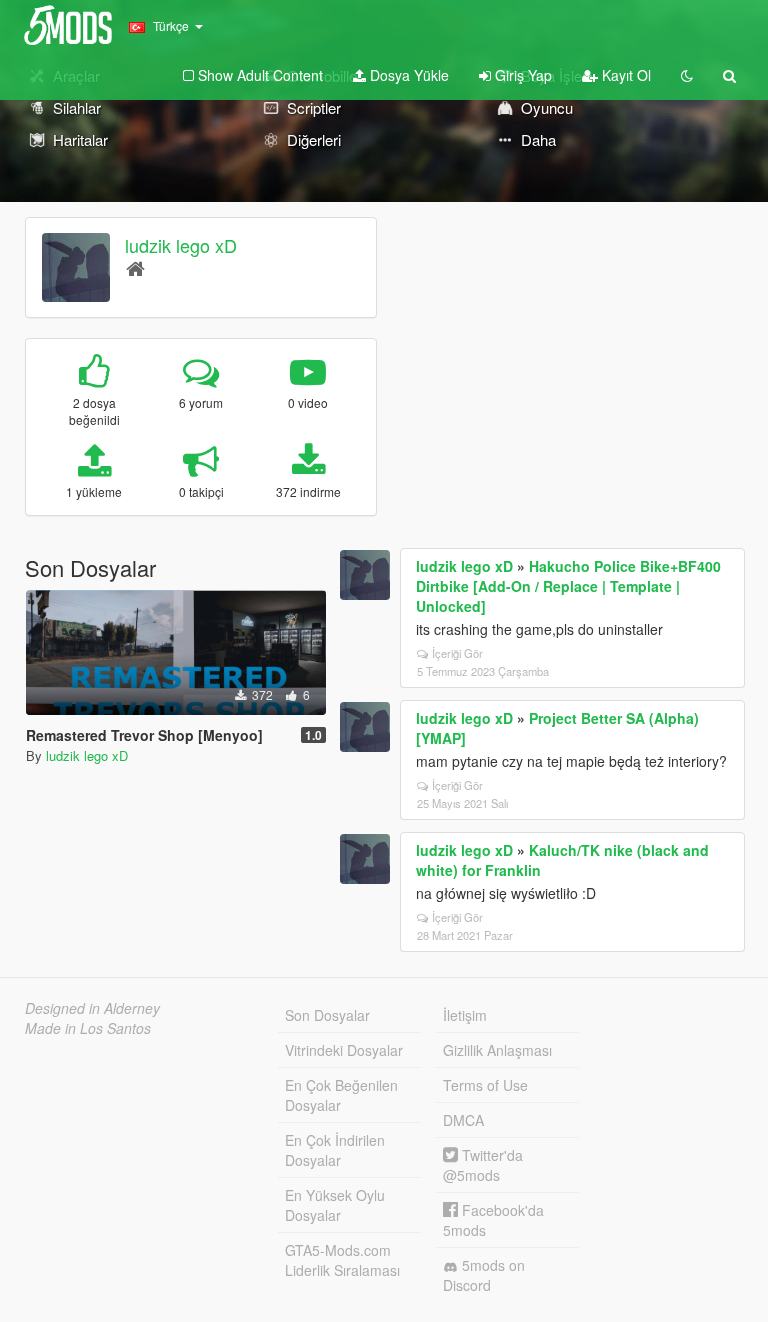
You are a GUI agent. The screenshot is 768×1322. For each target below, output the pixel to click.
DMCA (463, 1120)
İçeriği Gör (457, 653)
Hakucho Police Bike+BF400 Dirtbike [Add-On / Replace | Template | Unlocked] (568, 586)
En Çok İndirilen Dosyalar (335, 1150)
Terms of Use (485, 1085)
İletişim (465, 1015)
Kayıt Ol (624, 75)
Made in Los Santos (88, 1028)
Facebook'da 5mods (493, 1220)
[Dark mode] (687, 75)
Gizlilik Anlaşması (497, 1050)
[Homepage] (135, 267)
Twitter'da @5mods (483, 1165)
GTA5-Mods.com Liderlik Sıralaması (342, 1260)
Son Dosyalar (327, 1015)
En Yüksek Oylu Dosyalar (335, 1205)
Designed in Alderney (92, 1008)
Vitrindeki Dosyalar (344, 1050)
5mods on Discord (484, 1275)
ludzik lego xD (181, 245)
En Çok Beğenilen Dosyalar (341, 1095)
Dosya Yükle (407, 75)
